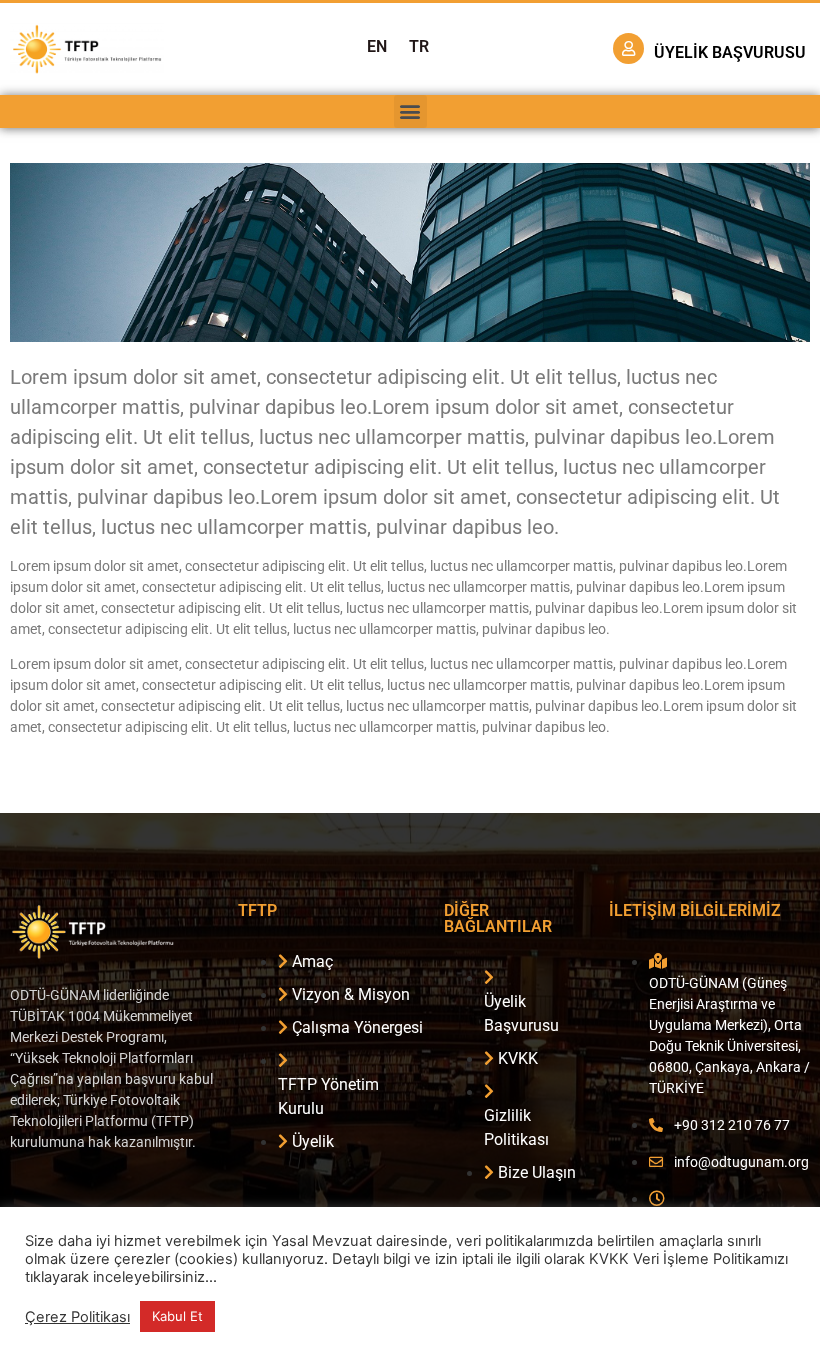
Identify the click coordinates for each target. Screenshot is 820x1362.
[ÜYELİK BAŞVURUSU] (628, 48)
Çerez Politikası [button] (77, 1317)
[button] (410, 111)
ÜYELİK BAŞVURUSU (730, 52)
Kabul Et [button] (177, 1316)
